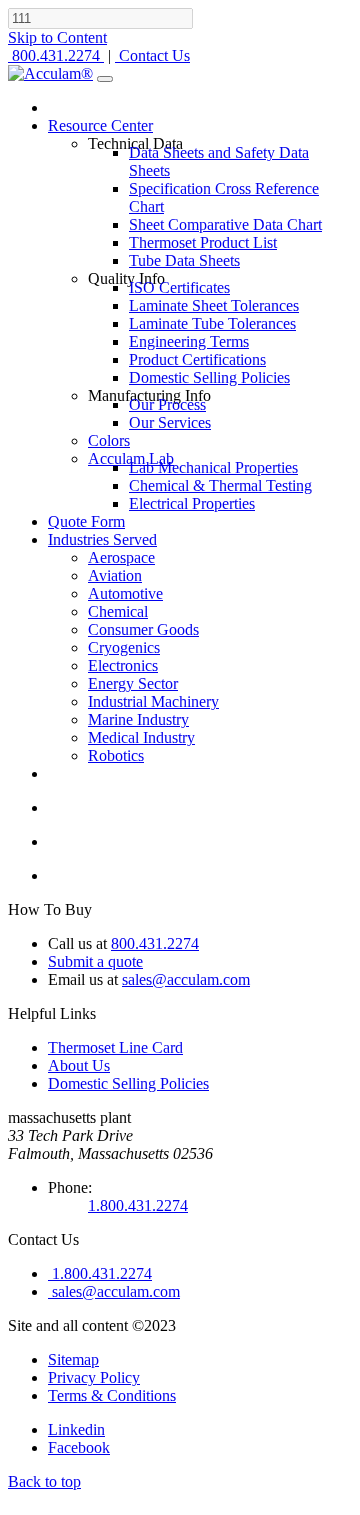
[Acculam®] (50, 73)
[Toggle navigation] (105, 79)
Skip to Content (57, 37)
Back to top (44, 1481)
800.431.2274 (155, 943)
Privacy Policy (94, 1377)
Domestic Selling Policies (128, 1083)
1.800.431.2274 (138, 1205)
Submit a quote (95, 961)
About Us (79, 1065)
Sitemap (73, 1359)
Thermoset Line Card (115, 1047)
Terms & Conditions (112, 1395)
